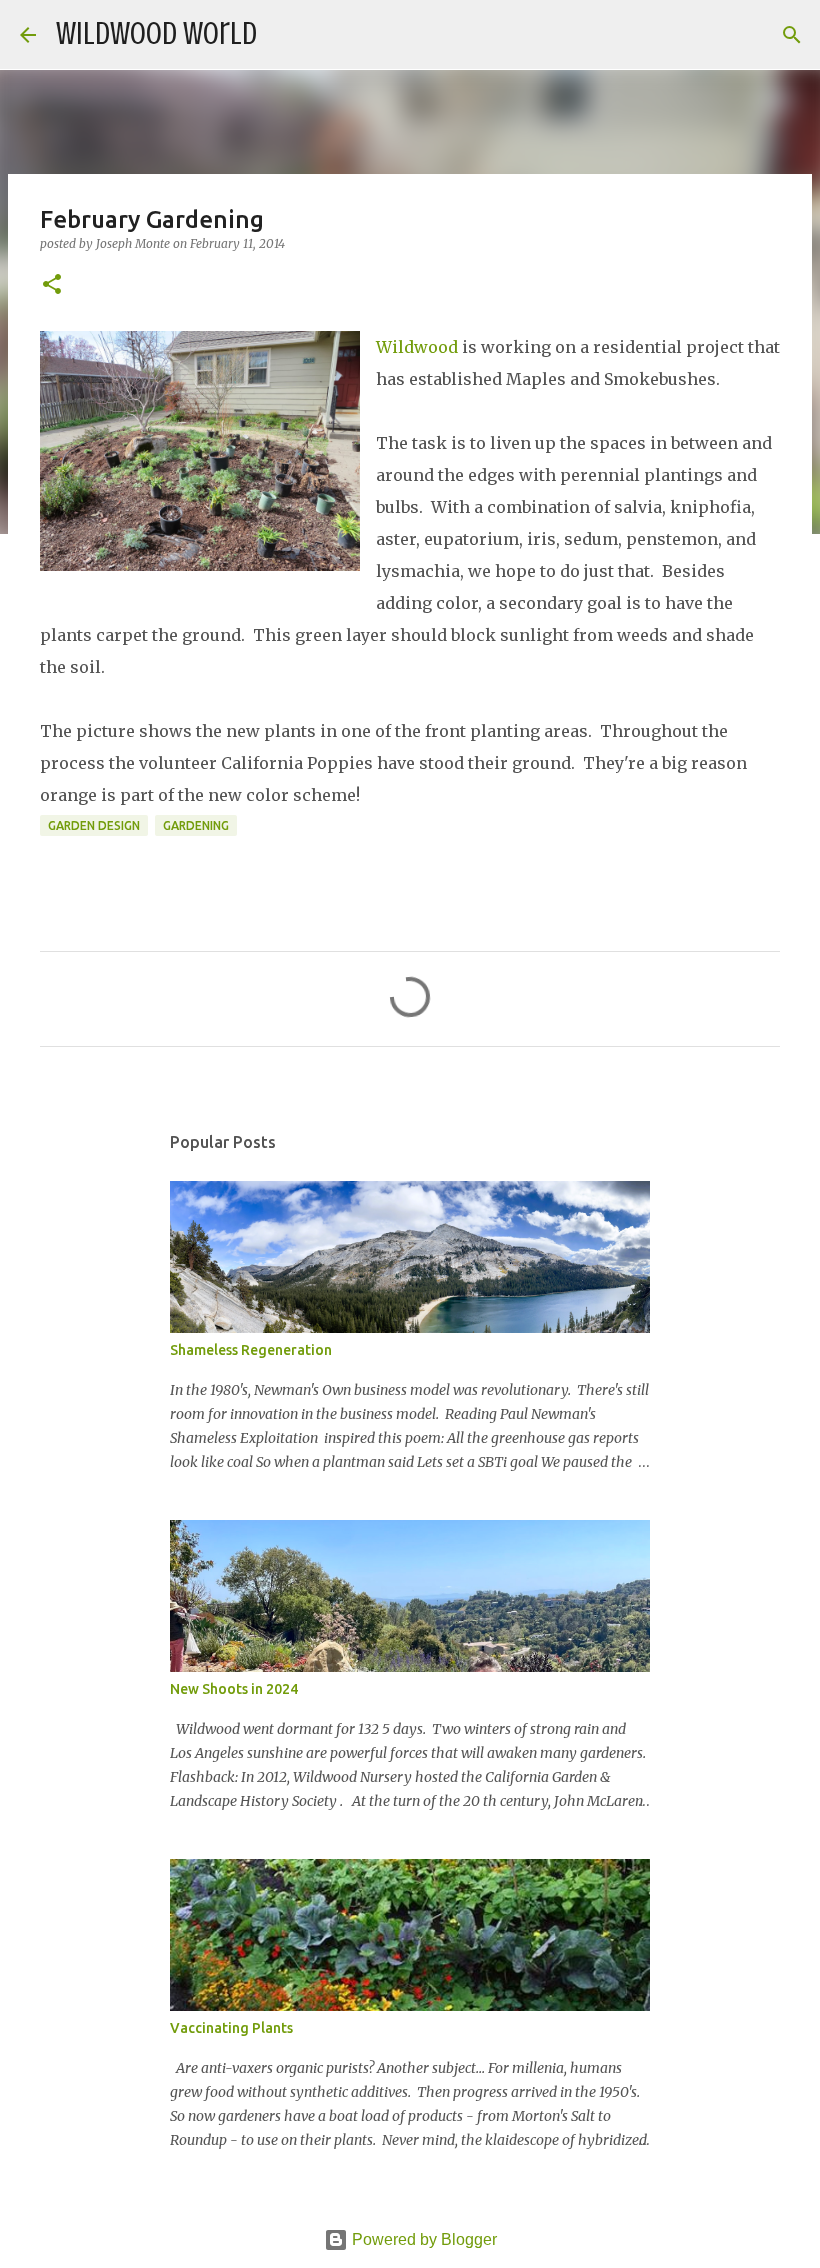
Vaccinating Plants (231, 2028)
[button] (52, 285)
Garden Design (94, 825)
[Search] (285, 35)
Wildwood (417, 347)
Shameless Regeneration (251, 1350)
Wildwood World (156, 34)
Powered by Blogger (422, 2239)
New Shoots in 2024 (234, 1689)
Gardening (196, 825)
